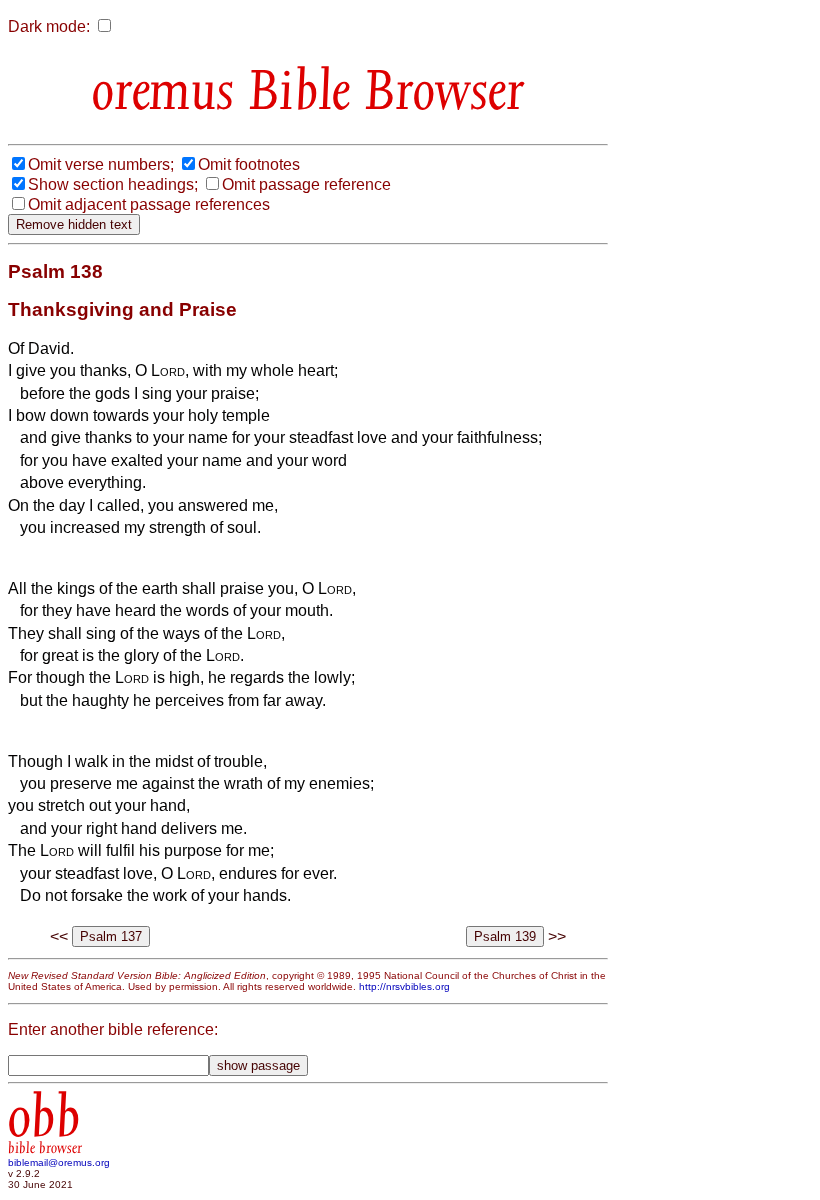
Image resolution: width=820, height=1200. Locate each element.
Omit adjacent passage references (149, 204)
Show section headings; (113, 184)
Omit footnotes (249, 164)
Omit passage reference (306, 184)
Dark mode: (49, 26)
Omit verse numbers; (101, 164)
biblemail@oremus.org (59, 1162)
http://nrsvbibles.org (404, 986)
